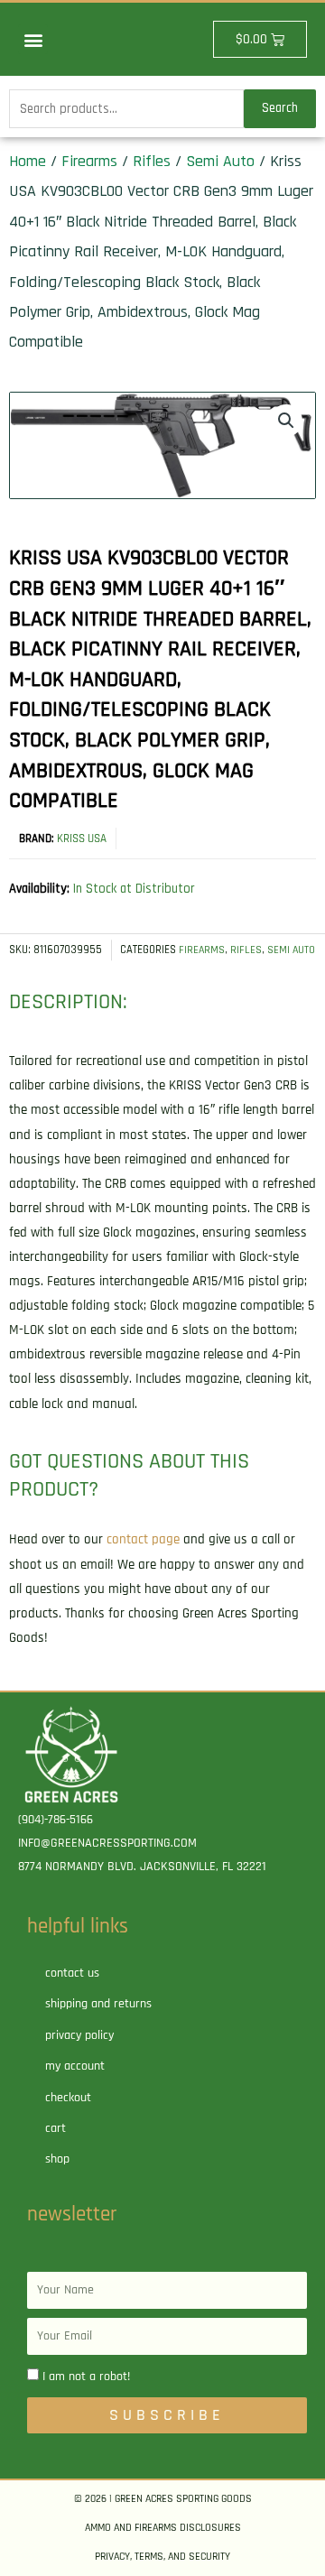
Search (280, 108)
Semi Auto (220, 161)
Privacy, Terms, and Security (162, 2557)
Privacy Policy (79, 2035)
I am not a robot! (86, 2377)
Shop (57, 2159)
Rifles (152, 161)
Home (28, 161)
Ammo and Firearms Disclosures (163, 2528)
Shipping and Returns (98, 2004)
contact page (143, 1539)
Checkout (68, 2098)
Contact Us (72, 1973)
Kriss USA (82, 839)
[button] (33, 39)
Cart (56, 2128)
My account (75, 2066)
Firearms (89, 161)
